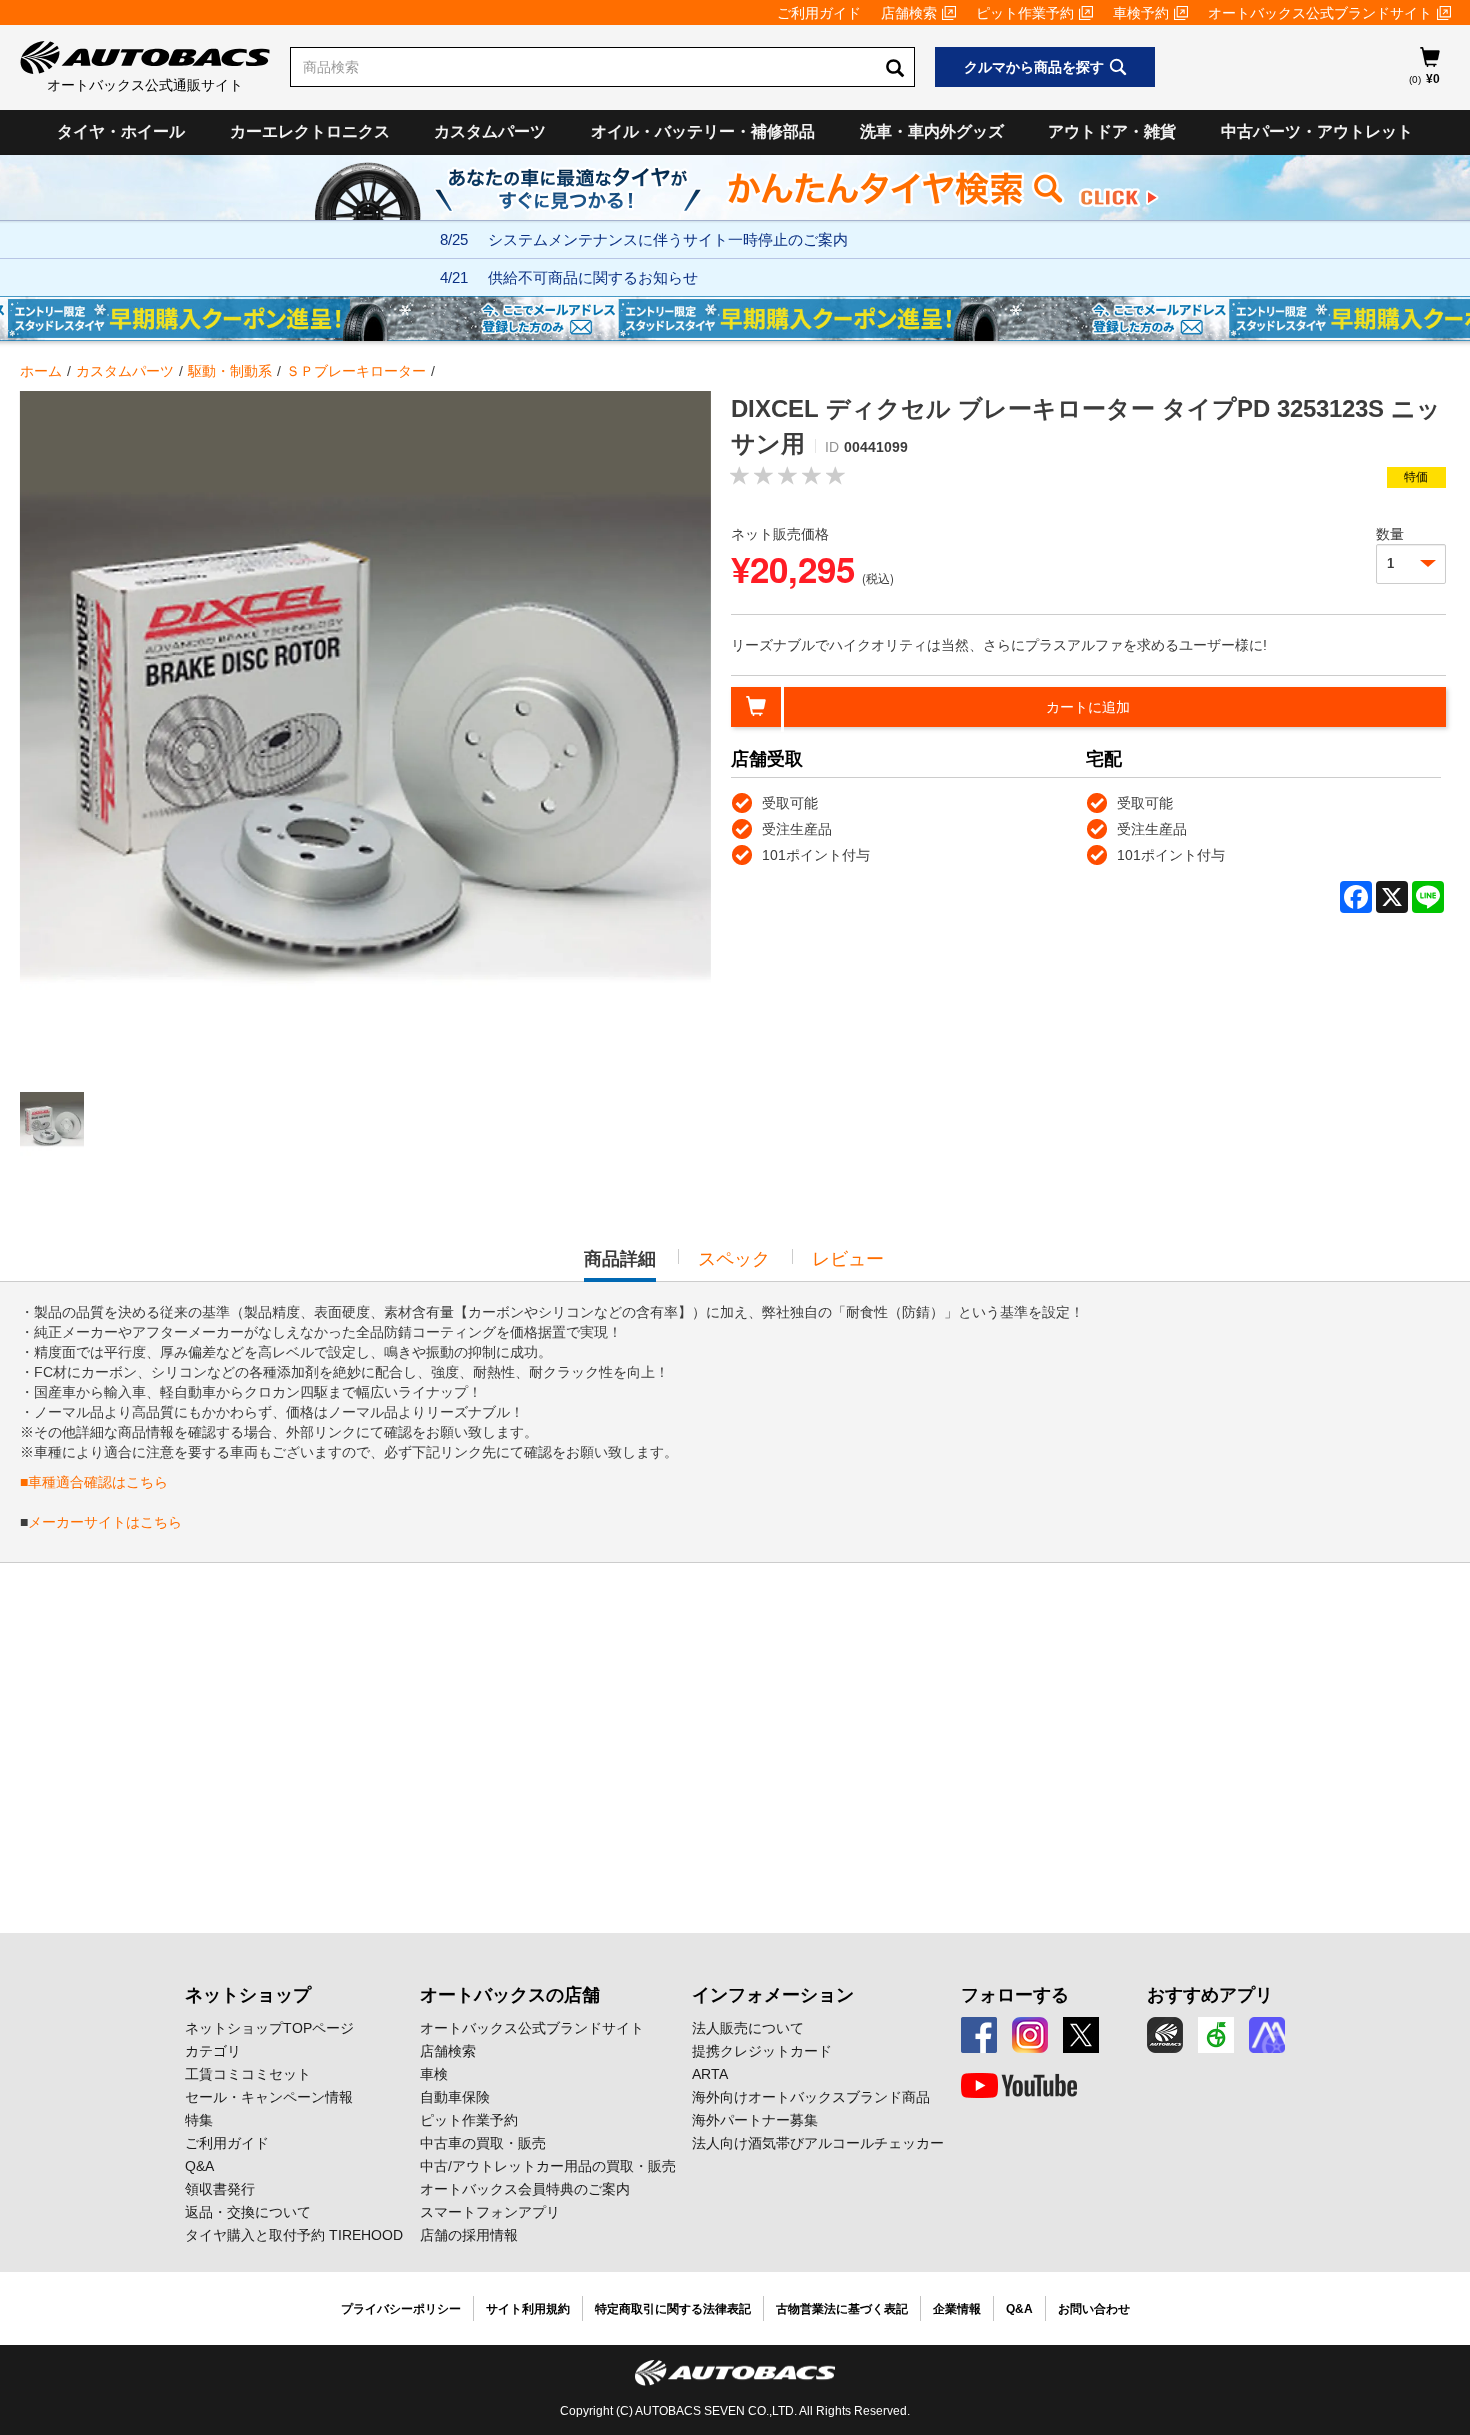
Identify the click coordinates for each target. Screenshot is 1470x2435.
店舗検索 (909, 13)
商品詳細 (620, 1265)
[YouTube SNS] (1019, 2086)
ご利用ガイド (819, 13)
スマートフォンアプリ (490, 2212)
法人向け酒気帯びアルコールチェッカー (818, 2143)
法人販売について (748, 2028)
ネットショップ (248, 1995)
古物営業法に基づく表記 (842, 2309)
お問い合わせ (1094, 2309)
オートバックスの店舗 (510, 1995)
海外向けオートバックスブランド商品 (811, 2097)
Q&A (199, 2166)
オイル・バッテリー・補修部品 (703, 131)
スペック (734, 1259)
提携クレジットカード (762, 2051)
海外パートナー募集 (755, 2120)
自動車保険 (455, 2097)
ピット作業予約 (1025, 13)
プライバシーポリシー (401, 2309)
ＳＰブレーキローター (356, 371)
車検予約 (1141, 13)
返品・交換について (248, 2212)
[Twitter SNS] (1081, 2035)
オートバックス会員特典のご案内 (525, 2189)
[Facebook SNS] (979, 2035)
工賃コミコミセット (248, 2074)
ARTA (710, 2074)
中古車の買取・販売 (483, 2143)
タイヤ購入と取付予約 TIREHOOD (294, 2235)
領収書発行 (220, 2189)
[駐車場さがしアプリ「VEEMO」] (1216, 2035)
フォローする (1015, 1995)
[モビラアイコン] (1267, 2035)
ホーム (41, 371)
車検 (434, 2074)
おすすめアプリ (1210, 1995)
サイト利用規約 (528, 2309)
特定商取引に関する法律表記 (673, 2309)
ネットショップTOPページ (269, 2028)
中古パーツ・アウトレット (1317, 131)
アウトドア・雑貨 (1112, 131)
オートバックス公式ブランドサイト (1320, 13)
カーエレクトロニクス (310, 131)
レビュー (848, 1259)
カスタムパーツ (490, 131)
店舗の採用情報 (469, 2235)
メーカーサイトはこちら (105, 1522)
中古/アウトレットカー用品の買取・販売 (548, 2166)
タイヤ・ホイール (121, 131)
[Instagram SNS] (1030, 2035)
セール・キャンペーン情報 (269, 2097)
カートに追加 (1088, 707)
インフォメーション (773, 1995)
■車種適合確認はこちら (94, 1482)
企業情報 (957, 2309)
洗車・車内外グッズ (932, 131)
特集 (199, 2120)
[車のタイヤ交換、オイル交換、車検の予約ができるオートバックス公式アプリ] (1165, 2035)
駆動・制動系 (230, 371)
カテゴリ (213, 2051)
